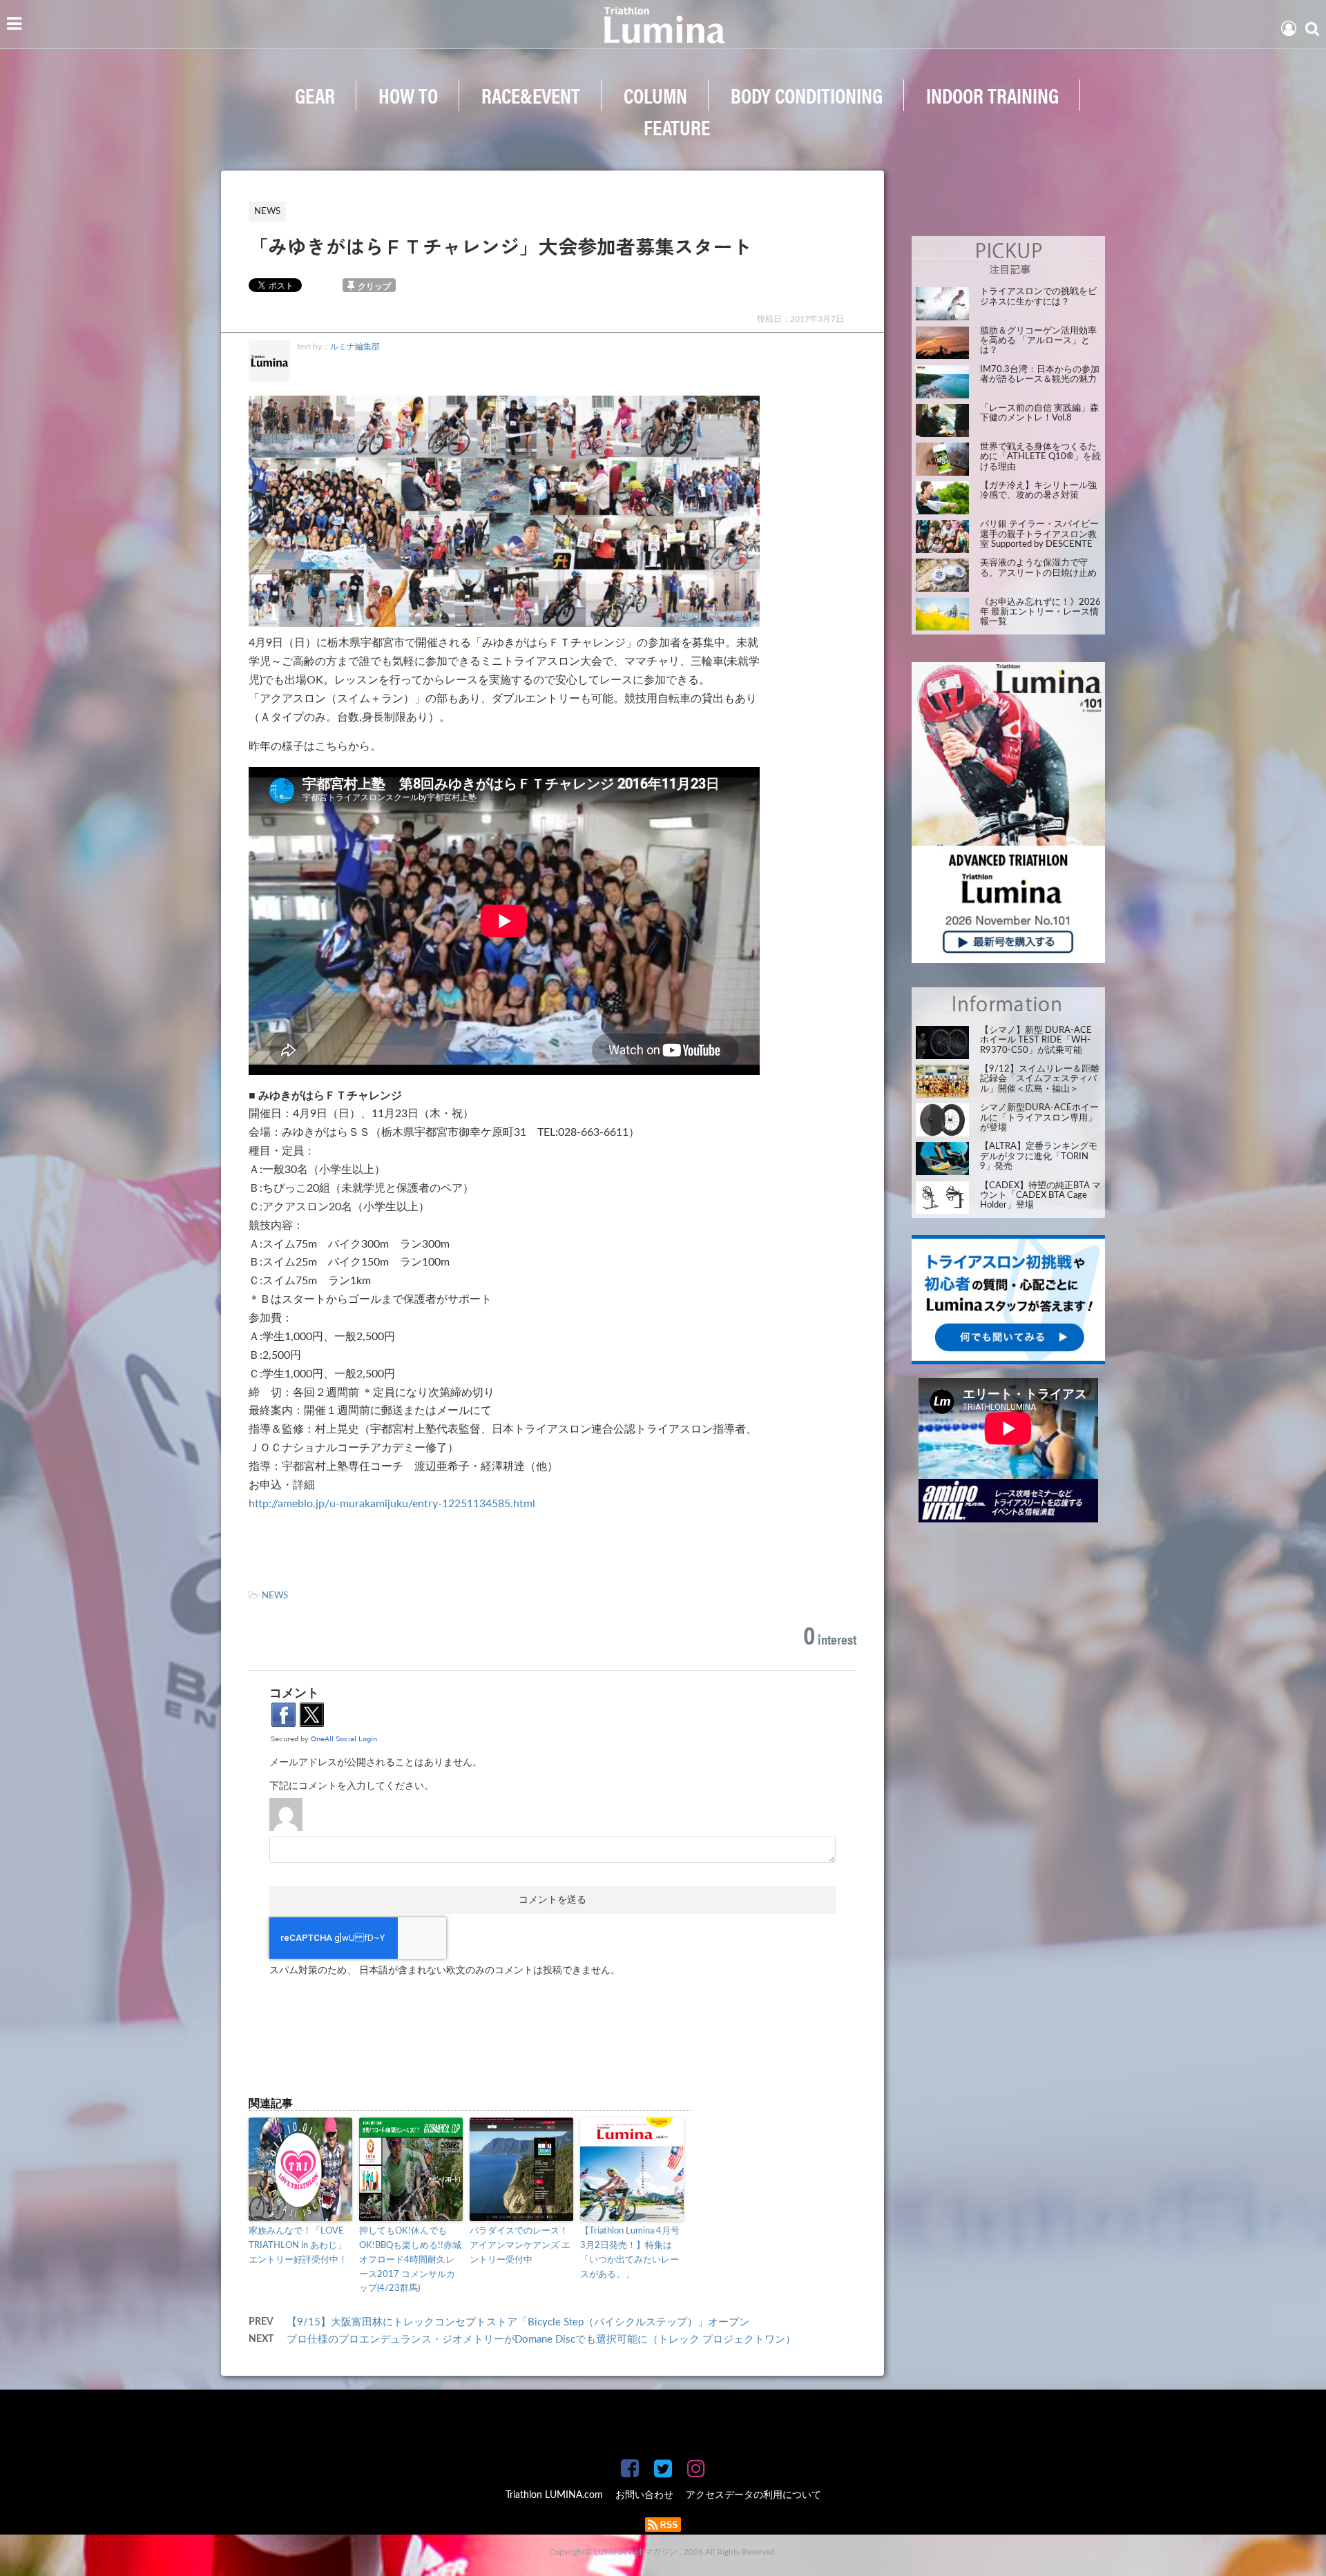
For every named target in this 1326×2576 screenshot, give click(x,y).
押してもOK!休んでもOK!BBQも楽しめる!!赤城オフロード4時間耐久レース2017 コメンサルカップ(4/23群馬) (410, 2260)
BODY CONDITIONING (807, 95)
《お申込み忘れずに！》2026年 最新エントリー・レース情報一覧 (1040, 612)
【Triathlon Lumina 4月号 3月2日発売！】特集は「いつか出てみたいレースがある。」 (630, 2253)
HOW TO (408, 95)
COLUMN (655, 95)
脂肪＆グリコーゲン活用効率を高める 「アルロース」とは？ (1038, 341)
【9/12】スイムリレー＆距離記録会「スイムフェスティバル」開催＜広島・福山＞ (1040, 1079)
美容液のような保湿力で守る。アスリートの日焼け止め (1038, 568)
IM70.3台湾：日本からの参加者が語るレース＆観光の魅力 (1040, 375)
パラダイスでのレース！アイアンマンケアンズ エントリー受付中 (520, 2246)
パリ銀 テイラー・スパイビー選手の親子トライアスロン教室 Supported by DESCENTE (1039, 534)
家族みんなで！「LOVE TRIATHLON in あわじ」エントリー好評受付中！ (298, 2246)
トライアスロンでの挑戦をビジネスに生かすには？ (1038, 297)
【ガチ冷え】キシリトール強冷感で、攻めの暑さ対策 (1038, 491)
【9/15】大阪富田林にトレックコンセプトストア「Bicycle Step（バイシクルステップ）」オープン (518, 2322)
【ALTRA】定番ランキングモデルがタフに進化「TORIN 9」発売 (1039, 1156)
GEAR (315, 95)
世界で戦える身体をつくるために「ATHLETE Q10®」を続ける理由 (1040, 457)
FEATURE (677, 127)
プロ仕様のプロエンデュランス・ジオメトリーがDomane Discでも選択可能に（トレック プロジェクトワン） (541, 2340)
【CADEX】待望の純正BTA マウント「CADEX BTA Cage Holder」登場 (1040, 1196)
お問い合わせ (644, 2495)
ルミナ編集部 (355, 347)
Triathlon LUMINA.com (554, 2495)
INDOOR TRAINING (992, 95)
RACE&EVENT (531, 95)
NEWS (275, 1596)
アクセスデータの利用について (753, 2495)
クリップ (374, 287)
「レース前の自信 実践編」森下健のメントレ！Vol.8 (1039, 413)
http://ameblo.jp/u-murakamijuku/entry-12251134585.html (392, 1504)
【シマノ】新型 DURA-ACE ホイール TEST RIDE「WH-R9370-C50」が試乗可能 (1036, 1040)
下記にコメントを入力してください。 (352, 1786)
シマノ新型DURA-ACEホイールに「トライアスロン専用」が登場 (1039, 1118)
